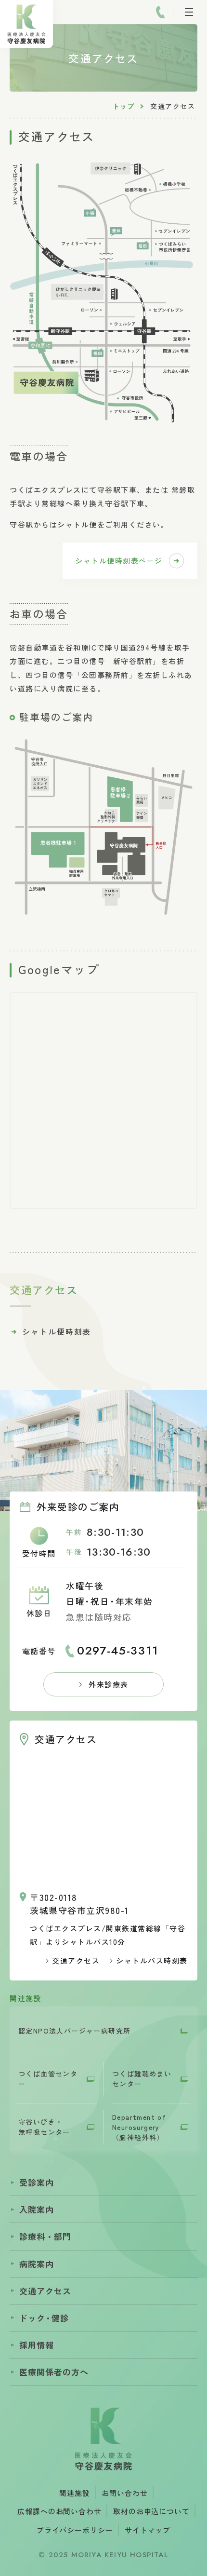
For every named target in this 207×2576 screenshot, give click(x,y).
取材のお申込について (151, 2511)
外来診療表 (109, 1684)
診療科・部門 (45, 2236)
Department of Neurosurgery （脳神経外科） (139, 2127)
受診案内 (37, 2182)
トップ (123, 106)
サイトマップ (148, 2530)
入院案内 (37, 2209)
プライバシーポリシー (75, 2530)
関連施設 (75, 2493)
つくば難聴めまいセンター (142, 2079)
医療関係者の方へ (54, 2372)
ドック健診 (44, 2318)
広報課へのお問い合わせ (59, 2511)
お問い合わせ (124, 2493)
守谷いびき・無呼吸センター (44, 2127)
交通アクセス (76, 1960)
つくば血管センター (48, 2079)
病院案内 (37, 2264)
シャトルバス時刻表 (152, 1960)
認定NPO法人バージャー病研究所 (74, 2031)
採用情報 (37, 2345)
